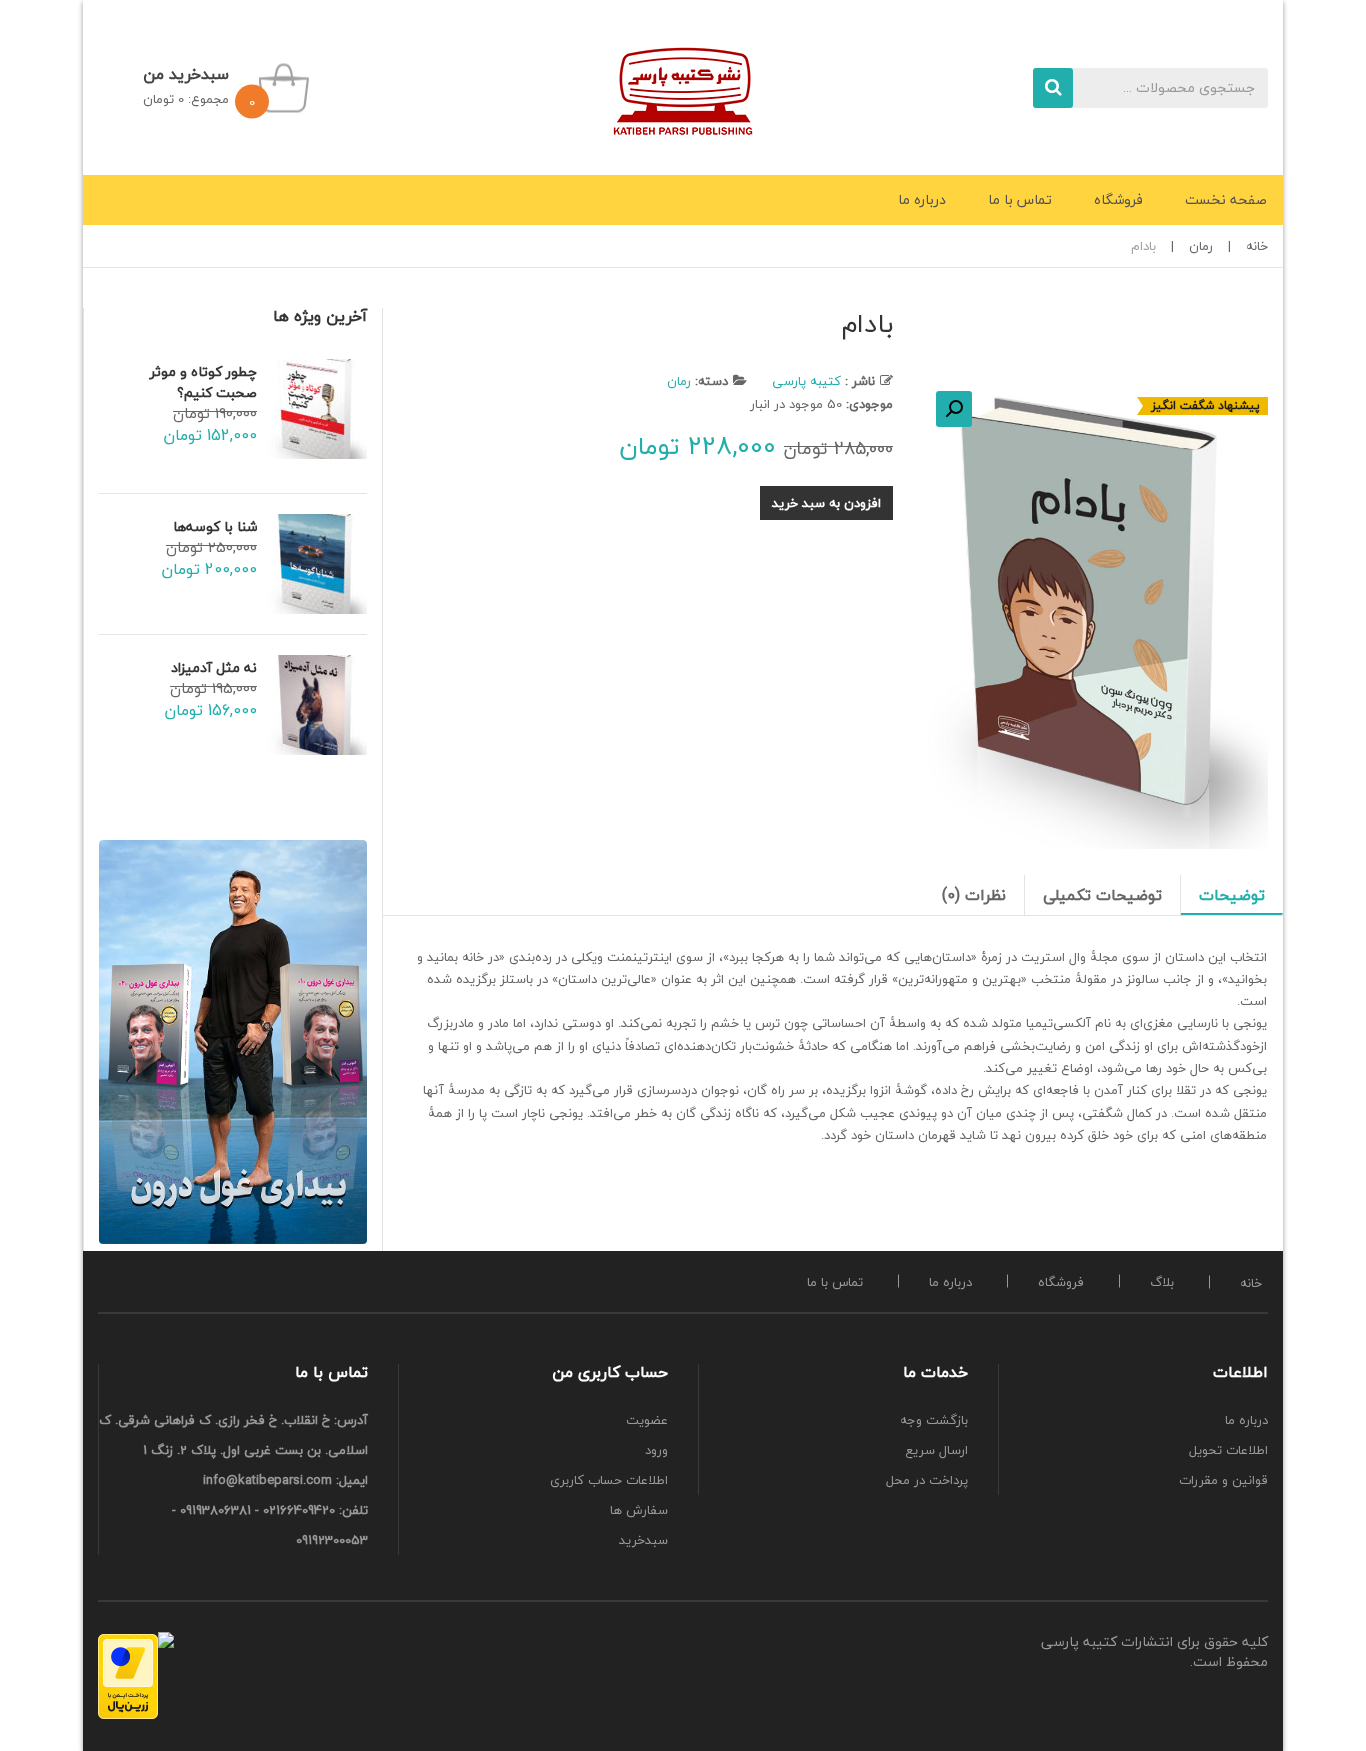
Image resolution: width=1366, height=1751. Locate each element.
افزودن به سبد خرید (826, 503)
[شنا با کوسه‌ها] (317, 564)
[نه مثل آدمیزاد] (317, 705)
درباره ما (950, 1282)
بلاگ (1162, 1282)
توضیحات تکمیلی (1102, 895)
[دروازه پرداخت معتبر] (128, 1676)
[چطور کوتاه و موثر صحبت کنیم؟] (317, 409)
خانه (1257, 246)
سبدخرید (643, 1540)
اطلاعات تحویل (1228, 1450)
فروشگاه (1061, 1282)
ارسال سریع (936, 1450)
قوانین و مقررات (1223, 1480)
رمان (1201, 246)
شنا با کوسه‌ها (215, 526)
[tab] (1231, 895)
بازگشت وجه (934, 1420)
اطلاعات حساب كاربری (609, 1480)
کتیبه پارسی (806, 381)
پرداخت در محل (927, 1480)
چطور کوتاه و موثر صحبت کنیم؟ (203, 382)
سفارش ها (639, 1510)
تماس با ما (835, 1282)
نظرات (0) (974, 895)
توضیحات (1232, 895)
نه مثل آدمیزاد (214, 667)
